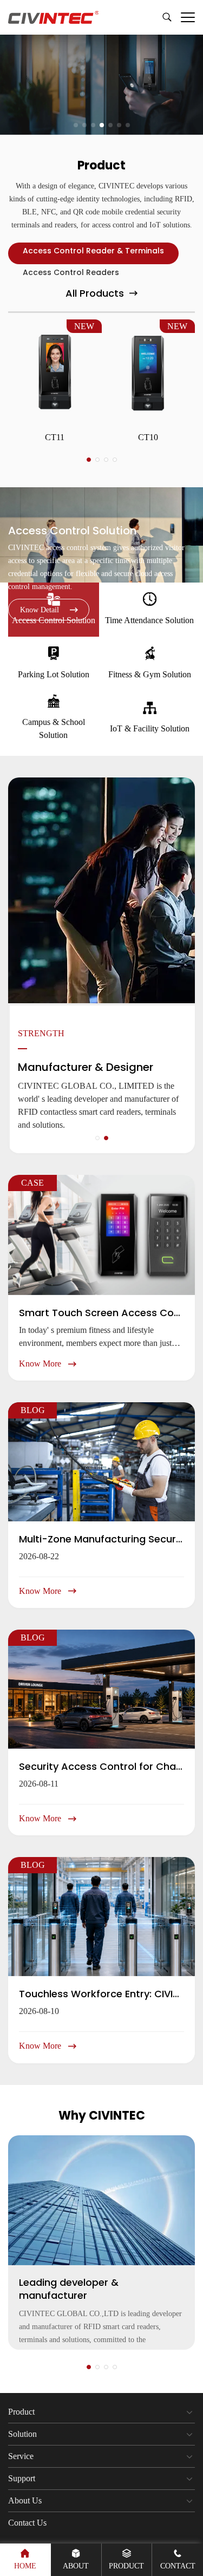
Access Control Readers (71, 272)
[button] (76, 125)
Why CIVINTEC (102, 2116)
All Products (95, 293)
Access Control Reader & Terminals (93, 251)
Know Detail (40, 610)
